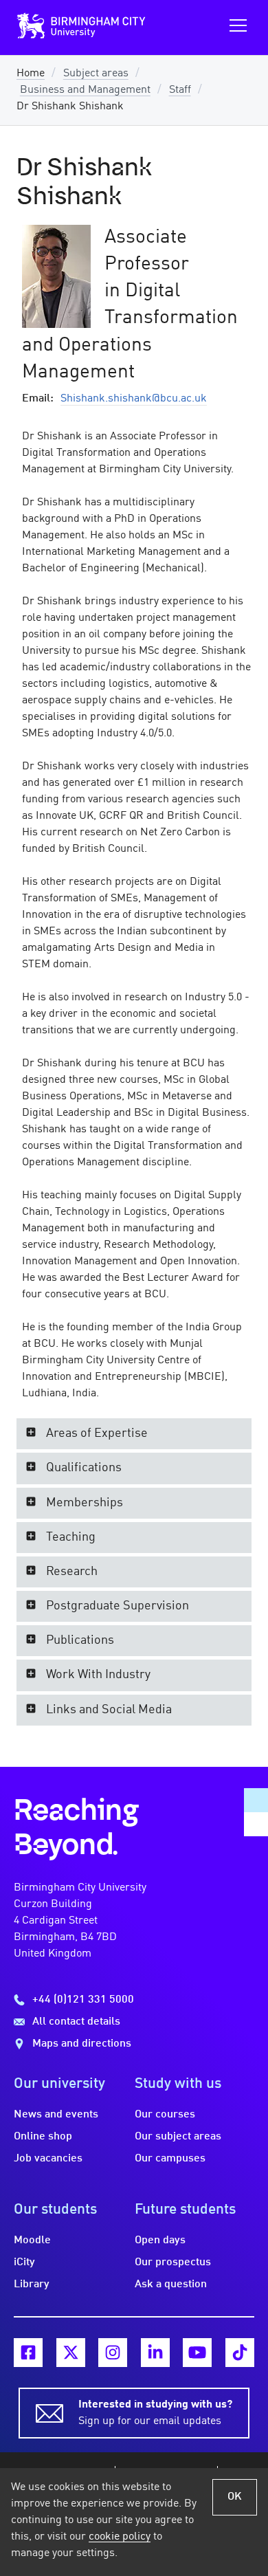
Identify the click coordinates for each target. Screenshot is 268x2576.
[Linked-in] (155, 2353)
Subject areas (96, 74)
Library (32, 2285)
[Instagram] (113, 2353)
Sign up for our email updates (155, 2413)
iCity (24, 2263)
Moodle (32, 2241)
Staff (180, 90)
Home (31, 74)
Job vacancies (48, 2159)
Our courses (165, 2115)
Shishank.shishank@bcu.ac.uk (134, 399)
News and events (56, 2115)
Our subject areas (178, 2137)
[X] (71, 2353)
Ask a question (171, 2285)
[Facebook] (28, 2353)
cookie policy (120, 2537)
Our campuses (170, 2159)
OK (235, 2497)
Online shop (43, 2137)
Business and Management (85, 90)
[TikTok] (240, 2353)
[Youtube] (197, 2353)
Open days (160, 2241)
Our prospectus (173, 2263)
